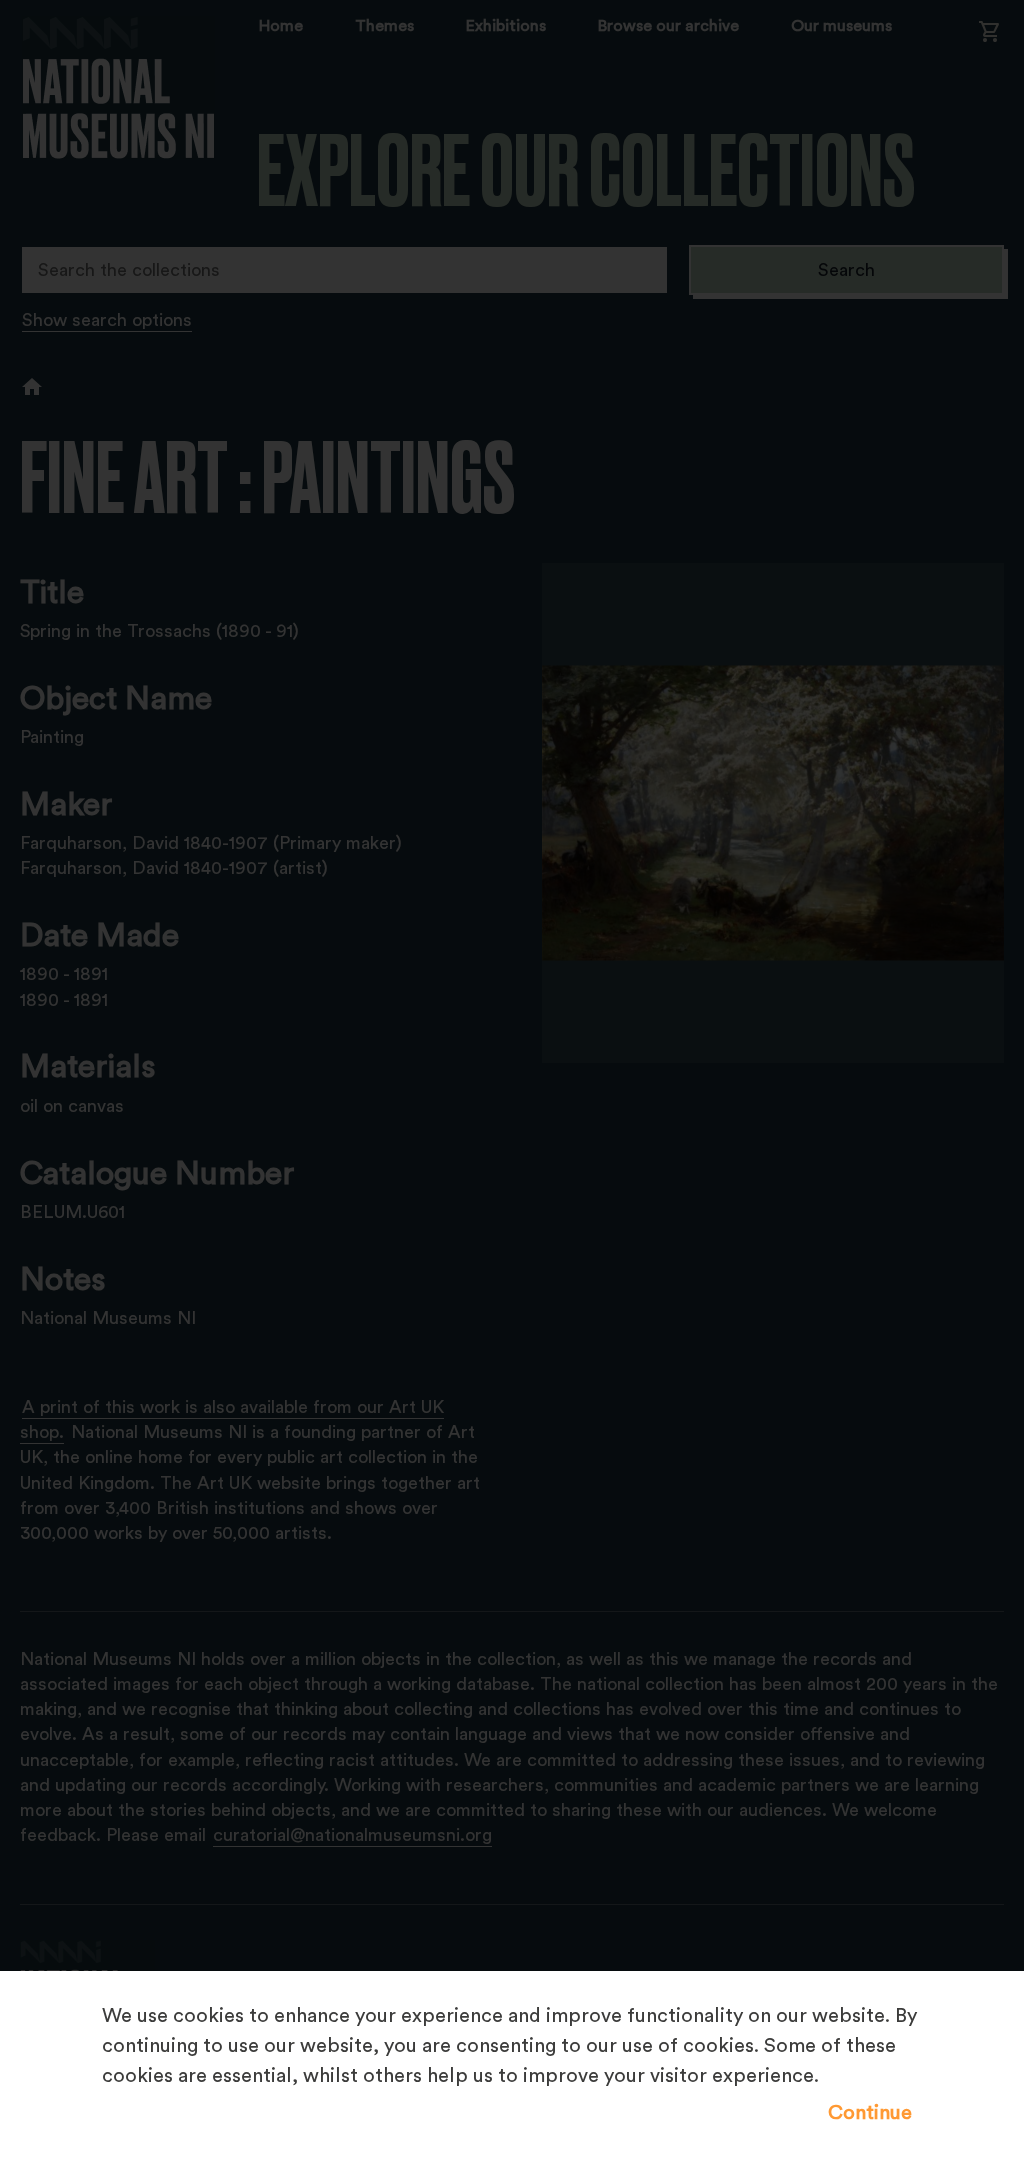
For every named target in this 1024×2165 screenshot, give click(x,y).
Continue (870, 2113)
